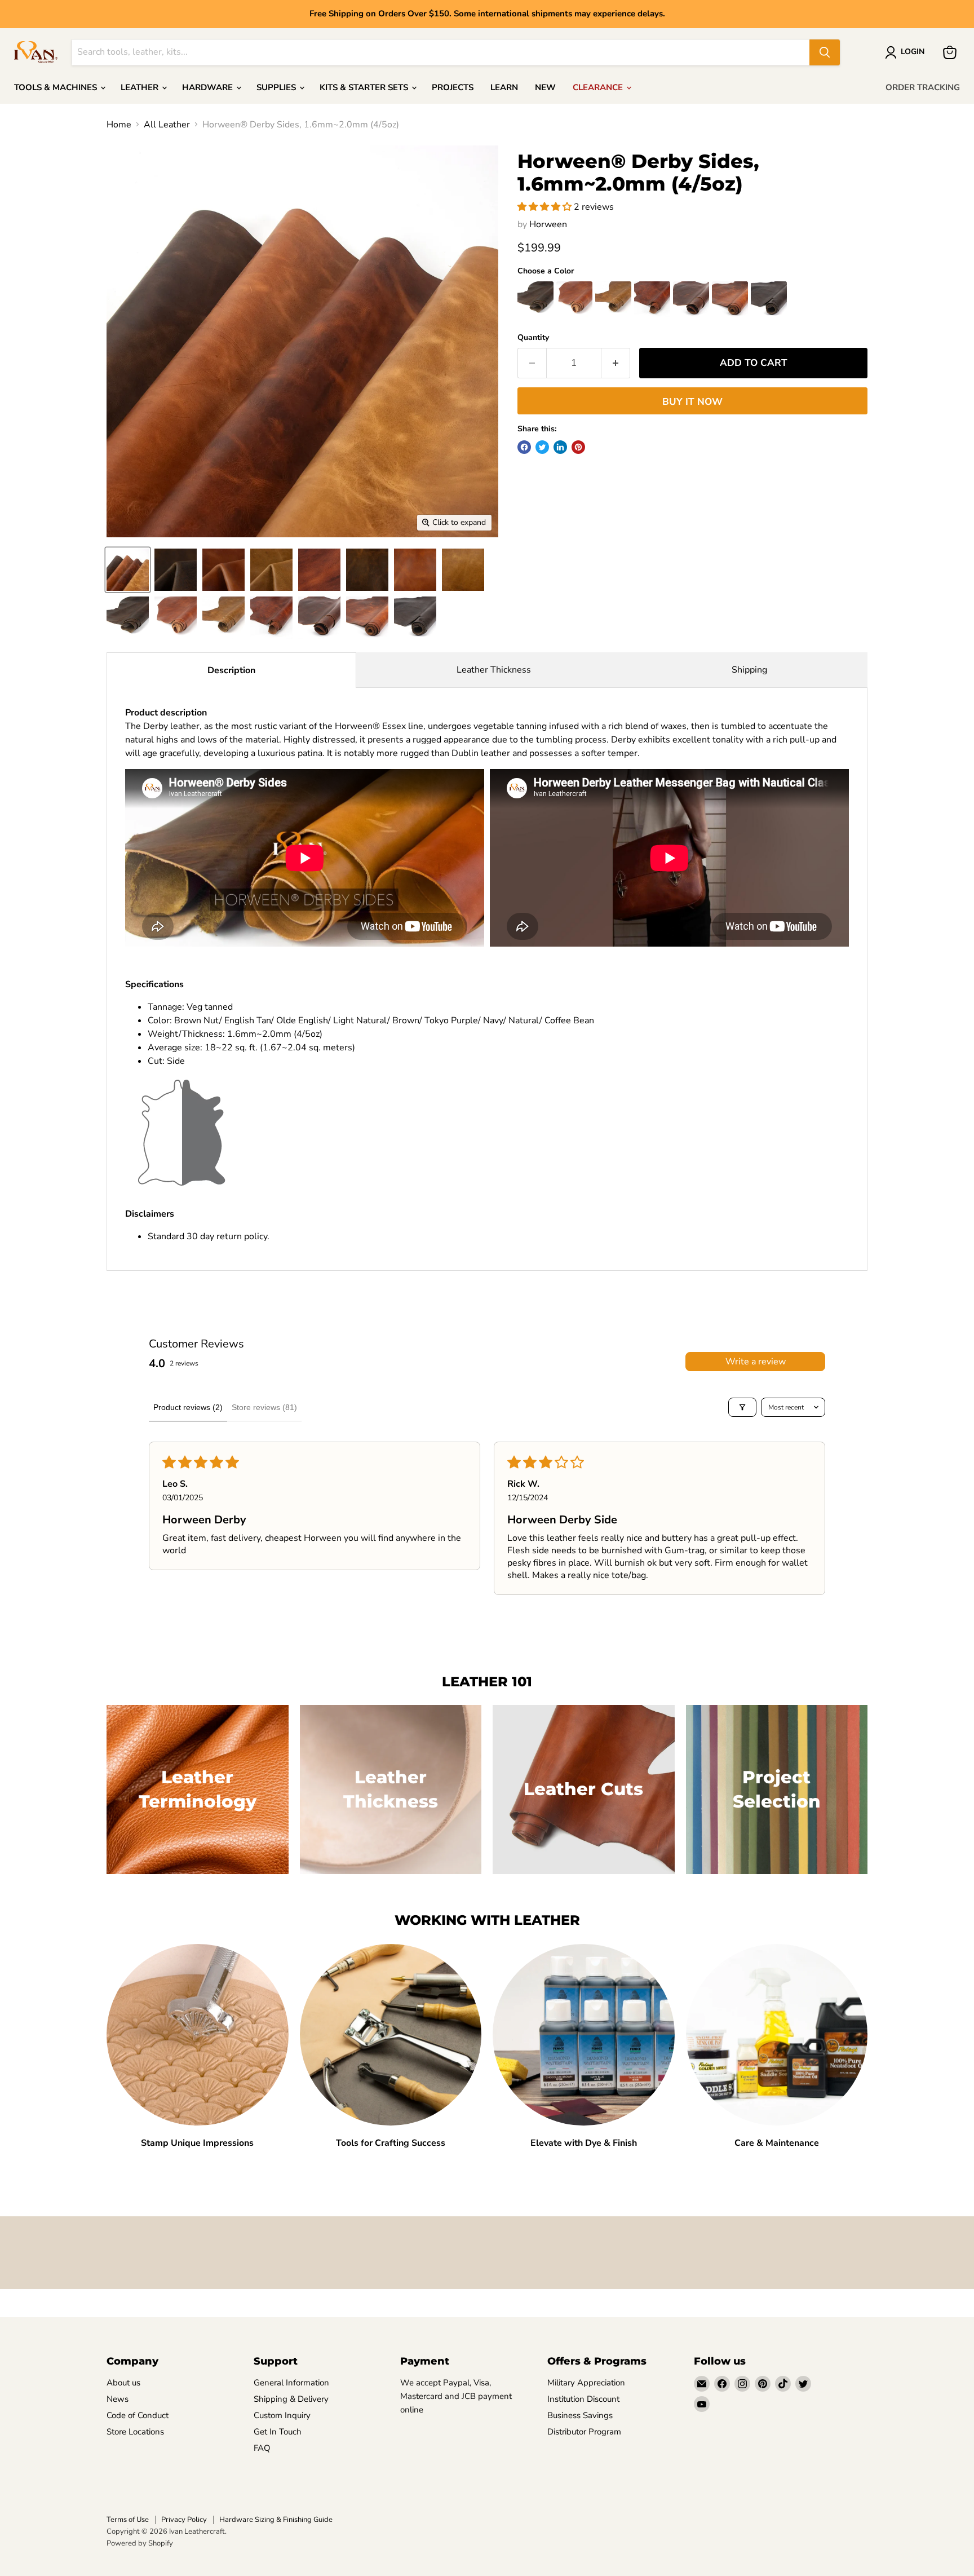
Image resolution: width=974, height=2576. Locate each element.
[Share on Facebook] (524, 447)
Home (119, 125)
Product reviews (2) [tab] (188, 1407)
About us (123, 2383)
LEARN (504, 87)
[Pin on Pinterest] (578, 447)
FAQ (262, 2448)
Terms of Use (128, 2520)
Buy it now (692, 402)
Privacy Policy (184, 2520)
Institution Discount (583, 2399)
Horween (548, 224)
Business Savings (580, 2415)
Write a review (756, 1362)
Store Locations (135, 2432)
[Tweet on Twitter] (542, 447)
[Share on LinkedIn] (560, 447)
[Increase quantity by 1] (616, 363)
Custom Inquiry (282, 2415)
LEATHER (141, 87)
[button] (546, 207)
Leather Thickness (494, 670)
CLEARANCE (599, 87)
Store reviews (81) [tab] (264, 1407)
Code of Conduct (138, 2415)
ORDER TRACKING (923, 87)
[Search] (825, 52)
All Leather (167, 125)
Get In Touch (278, 2432)
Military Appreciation (586, 2383)
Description (231, 670)
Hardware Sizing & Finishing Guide (276, 2520)
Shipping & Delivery (291, 2399)
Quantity (533, 338)
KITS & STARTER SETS (365, 87)
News (118, 2399)
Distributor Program (584, 2432)
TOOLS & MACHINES (57, 87)
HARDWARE (209, 87)
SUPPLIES (277, 87)
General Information (291, 2383)
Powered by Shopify (140, 2543)
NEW (545, 87)
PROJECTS (453, 87)
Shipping (749, 670)
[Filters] (742, 1407)
